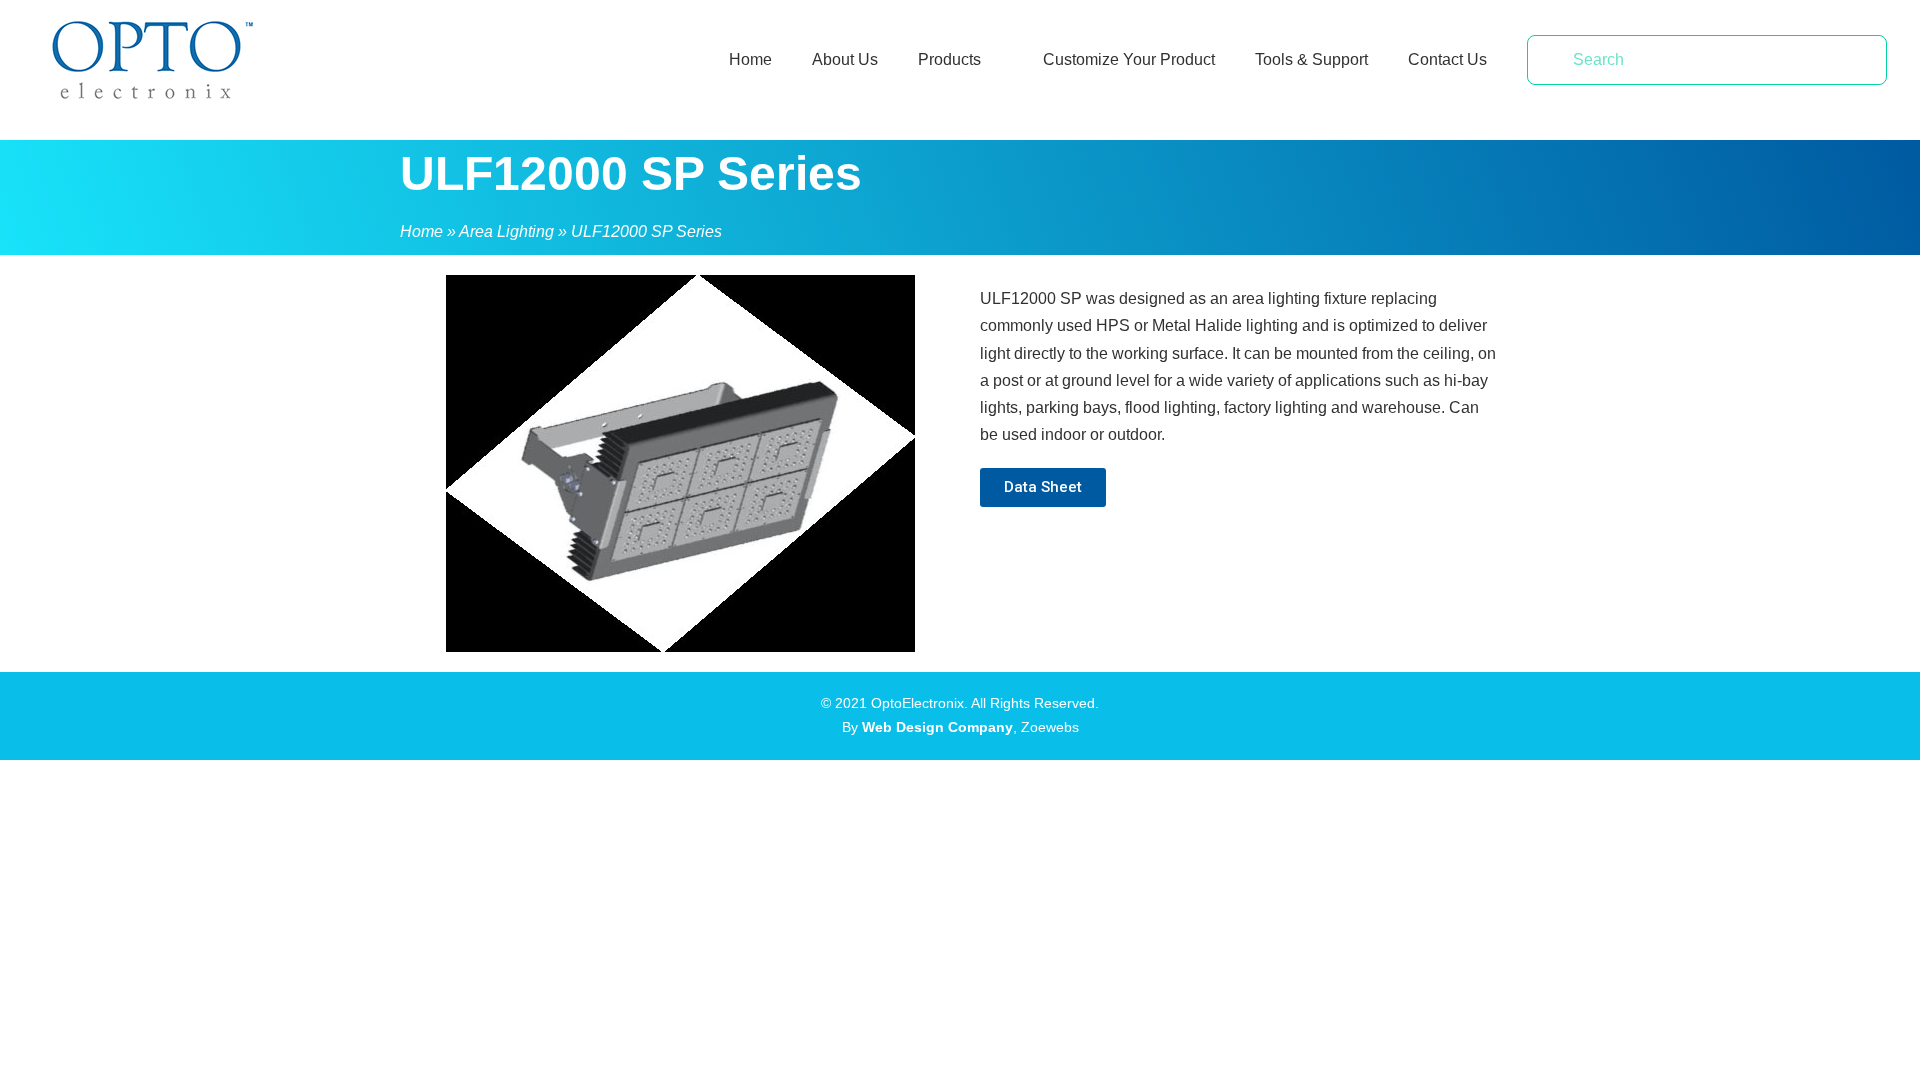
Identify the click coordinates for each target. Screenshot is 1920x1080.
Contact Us (1447, 59)
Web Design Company (937, 727)
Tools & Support (1311, 59)
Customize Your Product (1129, 59)
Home (750, 59)
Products (949, 59)
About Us (845, 59)
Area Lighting (506, 231)
